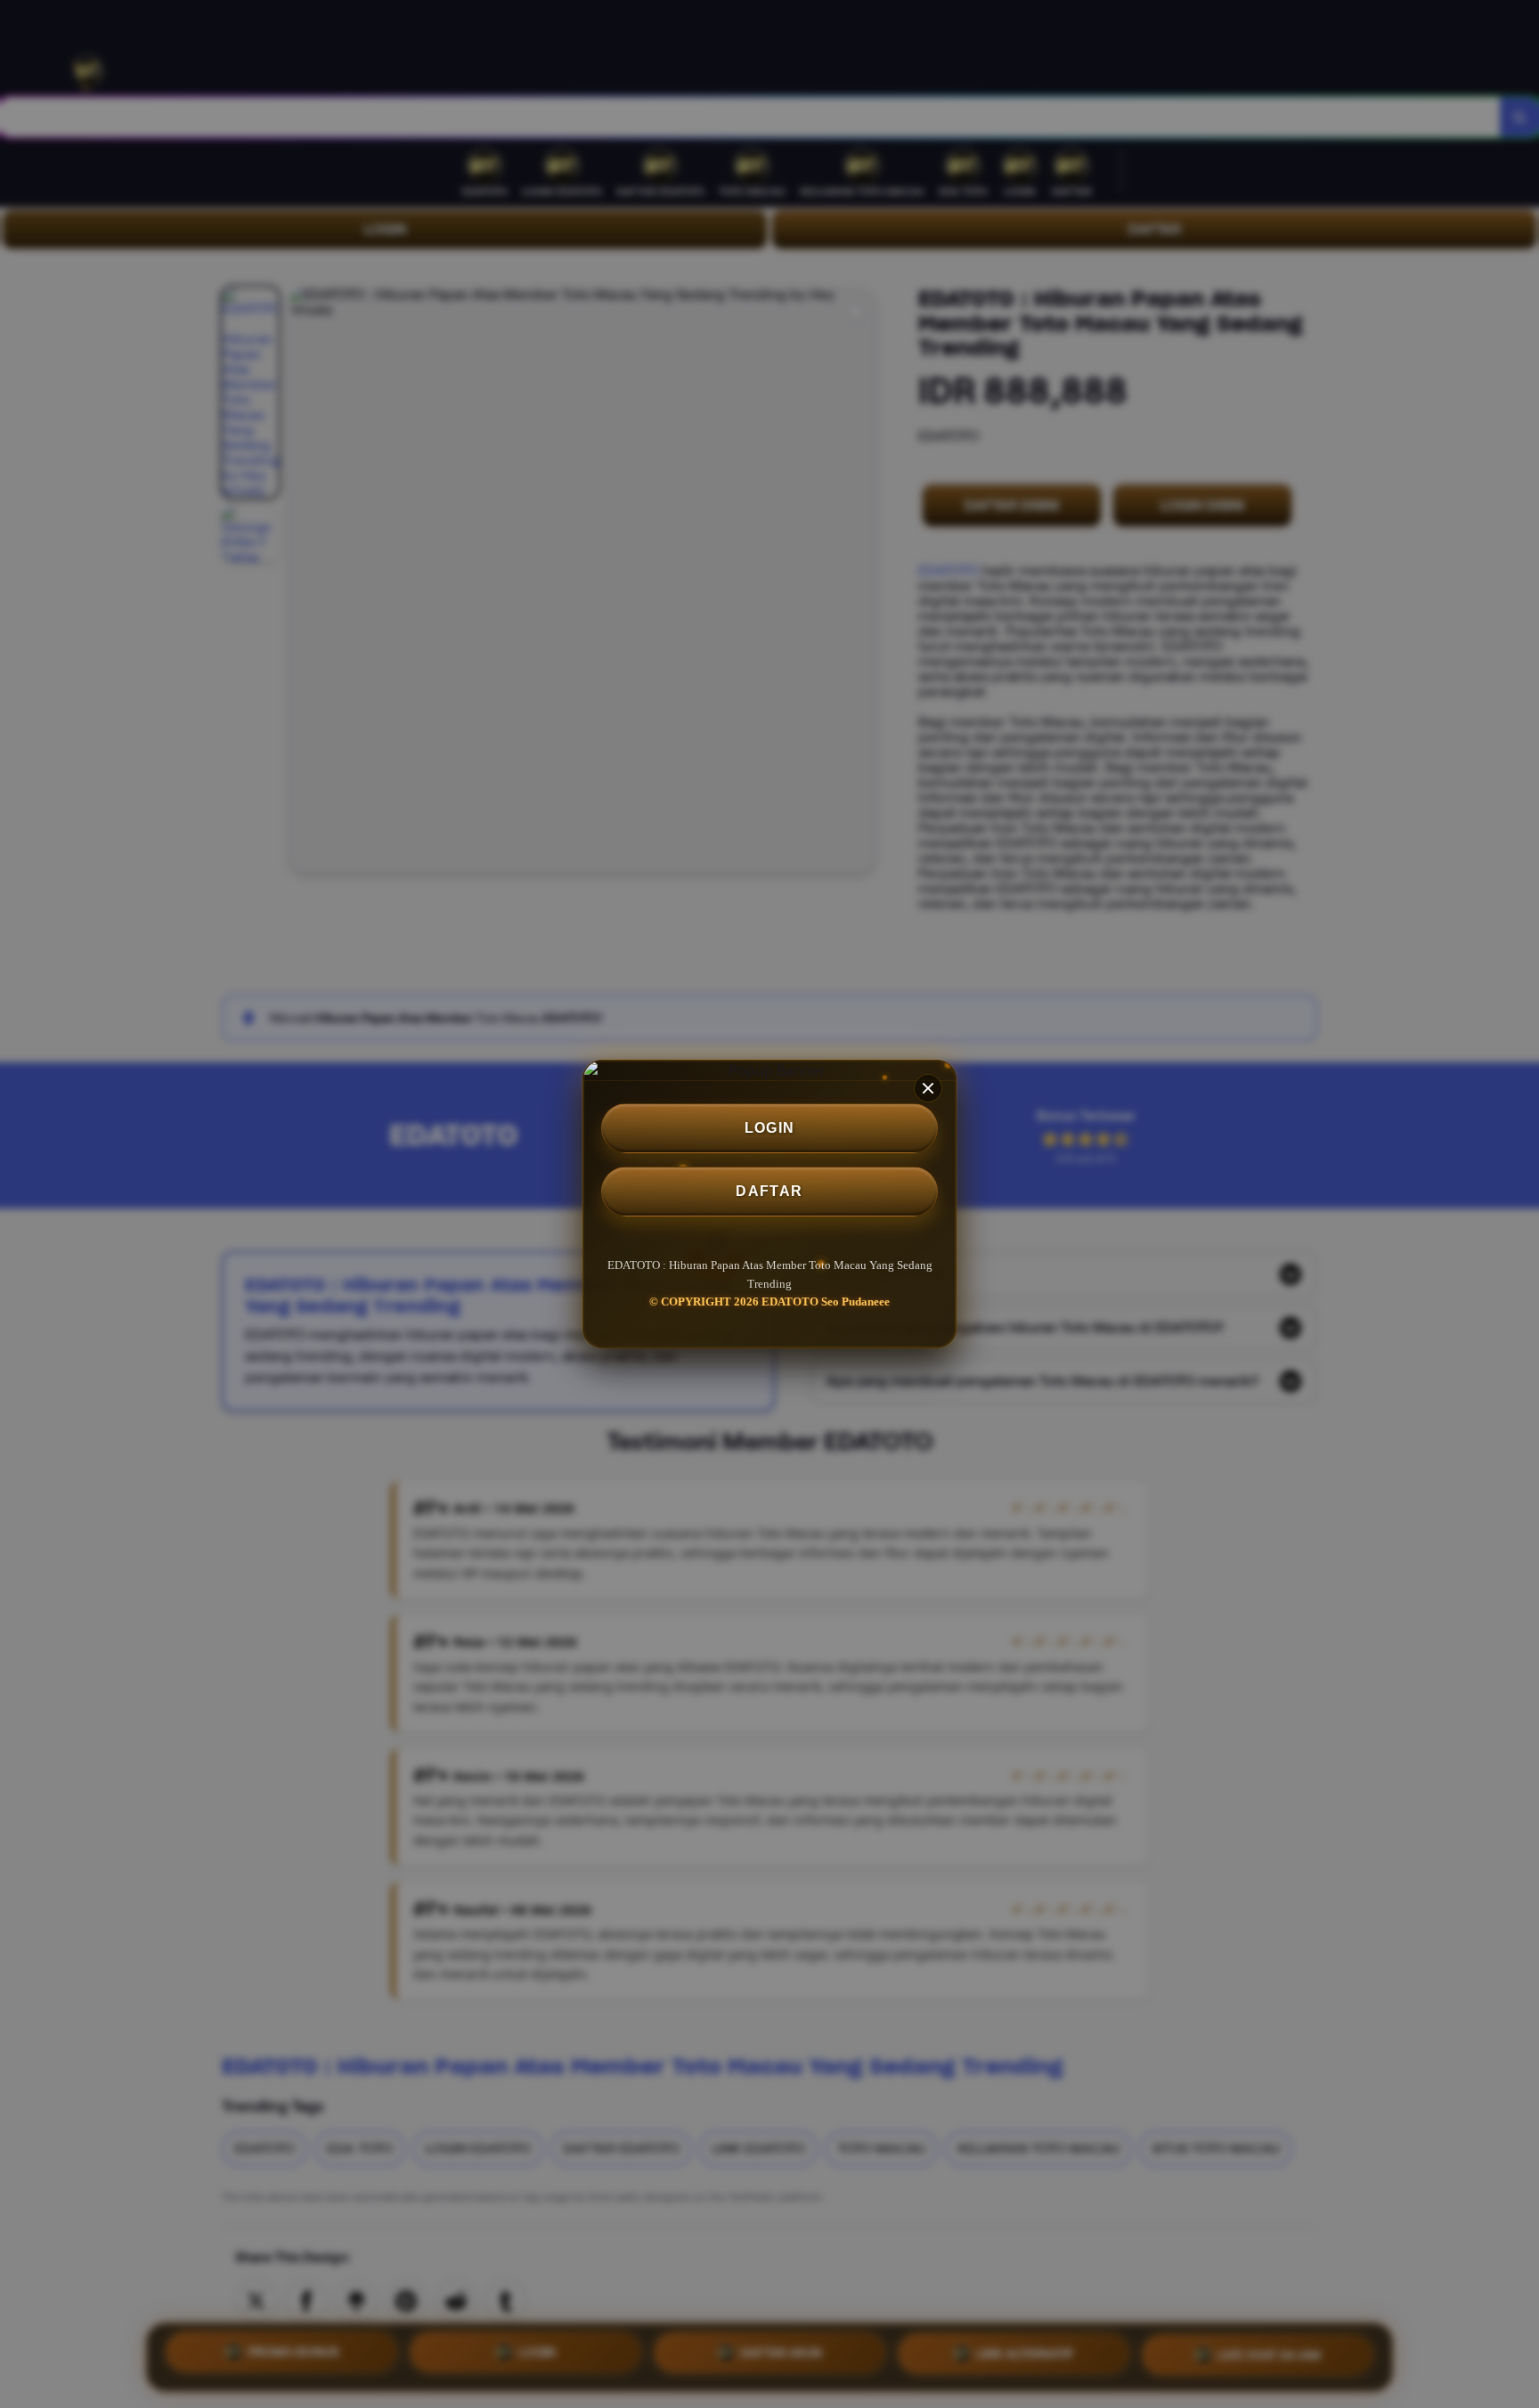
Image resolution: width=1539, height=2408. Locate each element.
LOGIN (770, 1128)
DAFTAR (769, 1191)
